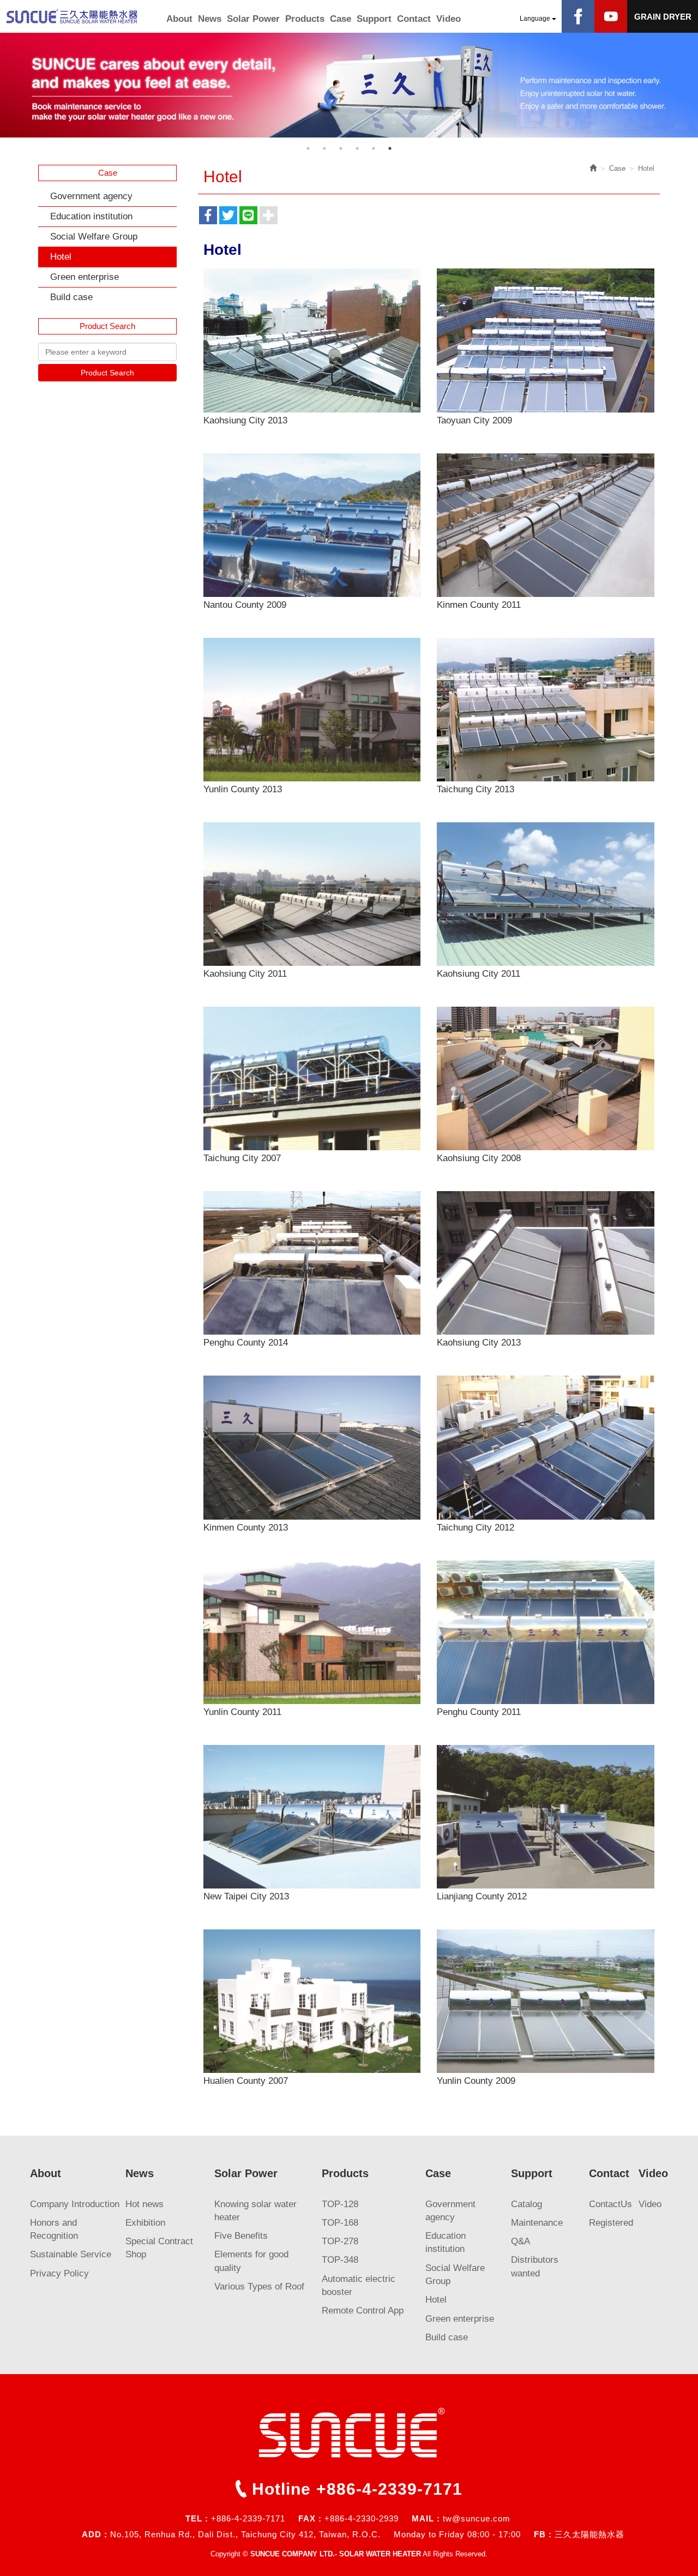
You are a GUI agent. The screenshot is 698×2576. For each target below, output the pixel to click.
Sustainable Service (71, 2254)
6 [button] (390, 148)
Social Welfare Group (94, 237)
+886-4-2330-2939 (362, 2518)
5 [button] (374, 148)
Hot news (145, 2204)
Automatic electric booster (359, 2285)
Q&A (521, 2241)
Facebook (578, 16)
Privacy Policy (59, 2273)
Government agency (91, 196)
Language (536, 19)
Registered (611, 2223)
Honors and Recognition (54, 2229)
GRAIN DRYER (663, 17)
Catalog (526, 2204)
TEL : (197, 2518)
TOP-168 (340, 2223)
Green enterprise (85, 277)
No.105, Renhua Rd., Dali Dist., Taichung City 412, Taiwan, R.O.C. (245, 2534)
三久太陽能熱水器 (589, 2534)
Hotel (61, 257)
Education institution (91, 216)
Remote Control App (363, 2311)
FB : (543, 2534)
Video (650, 2204)
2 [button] (324, 148)
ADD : (95, 2534)
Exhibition (145, 2223)
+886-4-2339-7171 (389, 2489)
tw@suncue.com (477, 2518)
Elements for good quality (251, 2261)
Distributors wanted (535, 2266)
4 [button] (357, 148)
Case (617, 168)
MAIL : (426, 2518)
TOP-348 (340, 2260)
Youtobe (611, 16)
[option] (349, 85)
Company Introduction (75, 2204)
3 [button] (341, 148)
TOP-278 (340, 2241)
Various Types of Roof (259, 2287)
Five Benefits (241, 2236)
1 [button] (308, 148)
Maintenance (537, 2223)
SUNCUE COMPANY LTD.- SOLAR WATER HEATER (82, 16)
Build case (71, 297)
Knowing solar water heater (255, 2211)
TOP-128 (340, 2204)
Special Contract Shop (159, 2248)
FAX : (310, 2518)
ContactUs (610, 2204)
